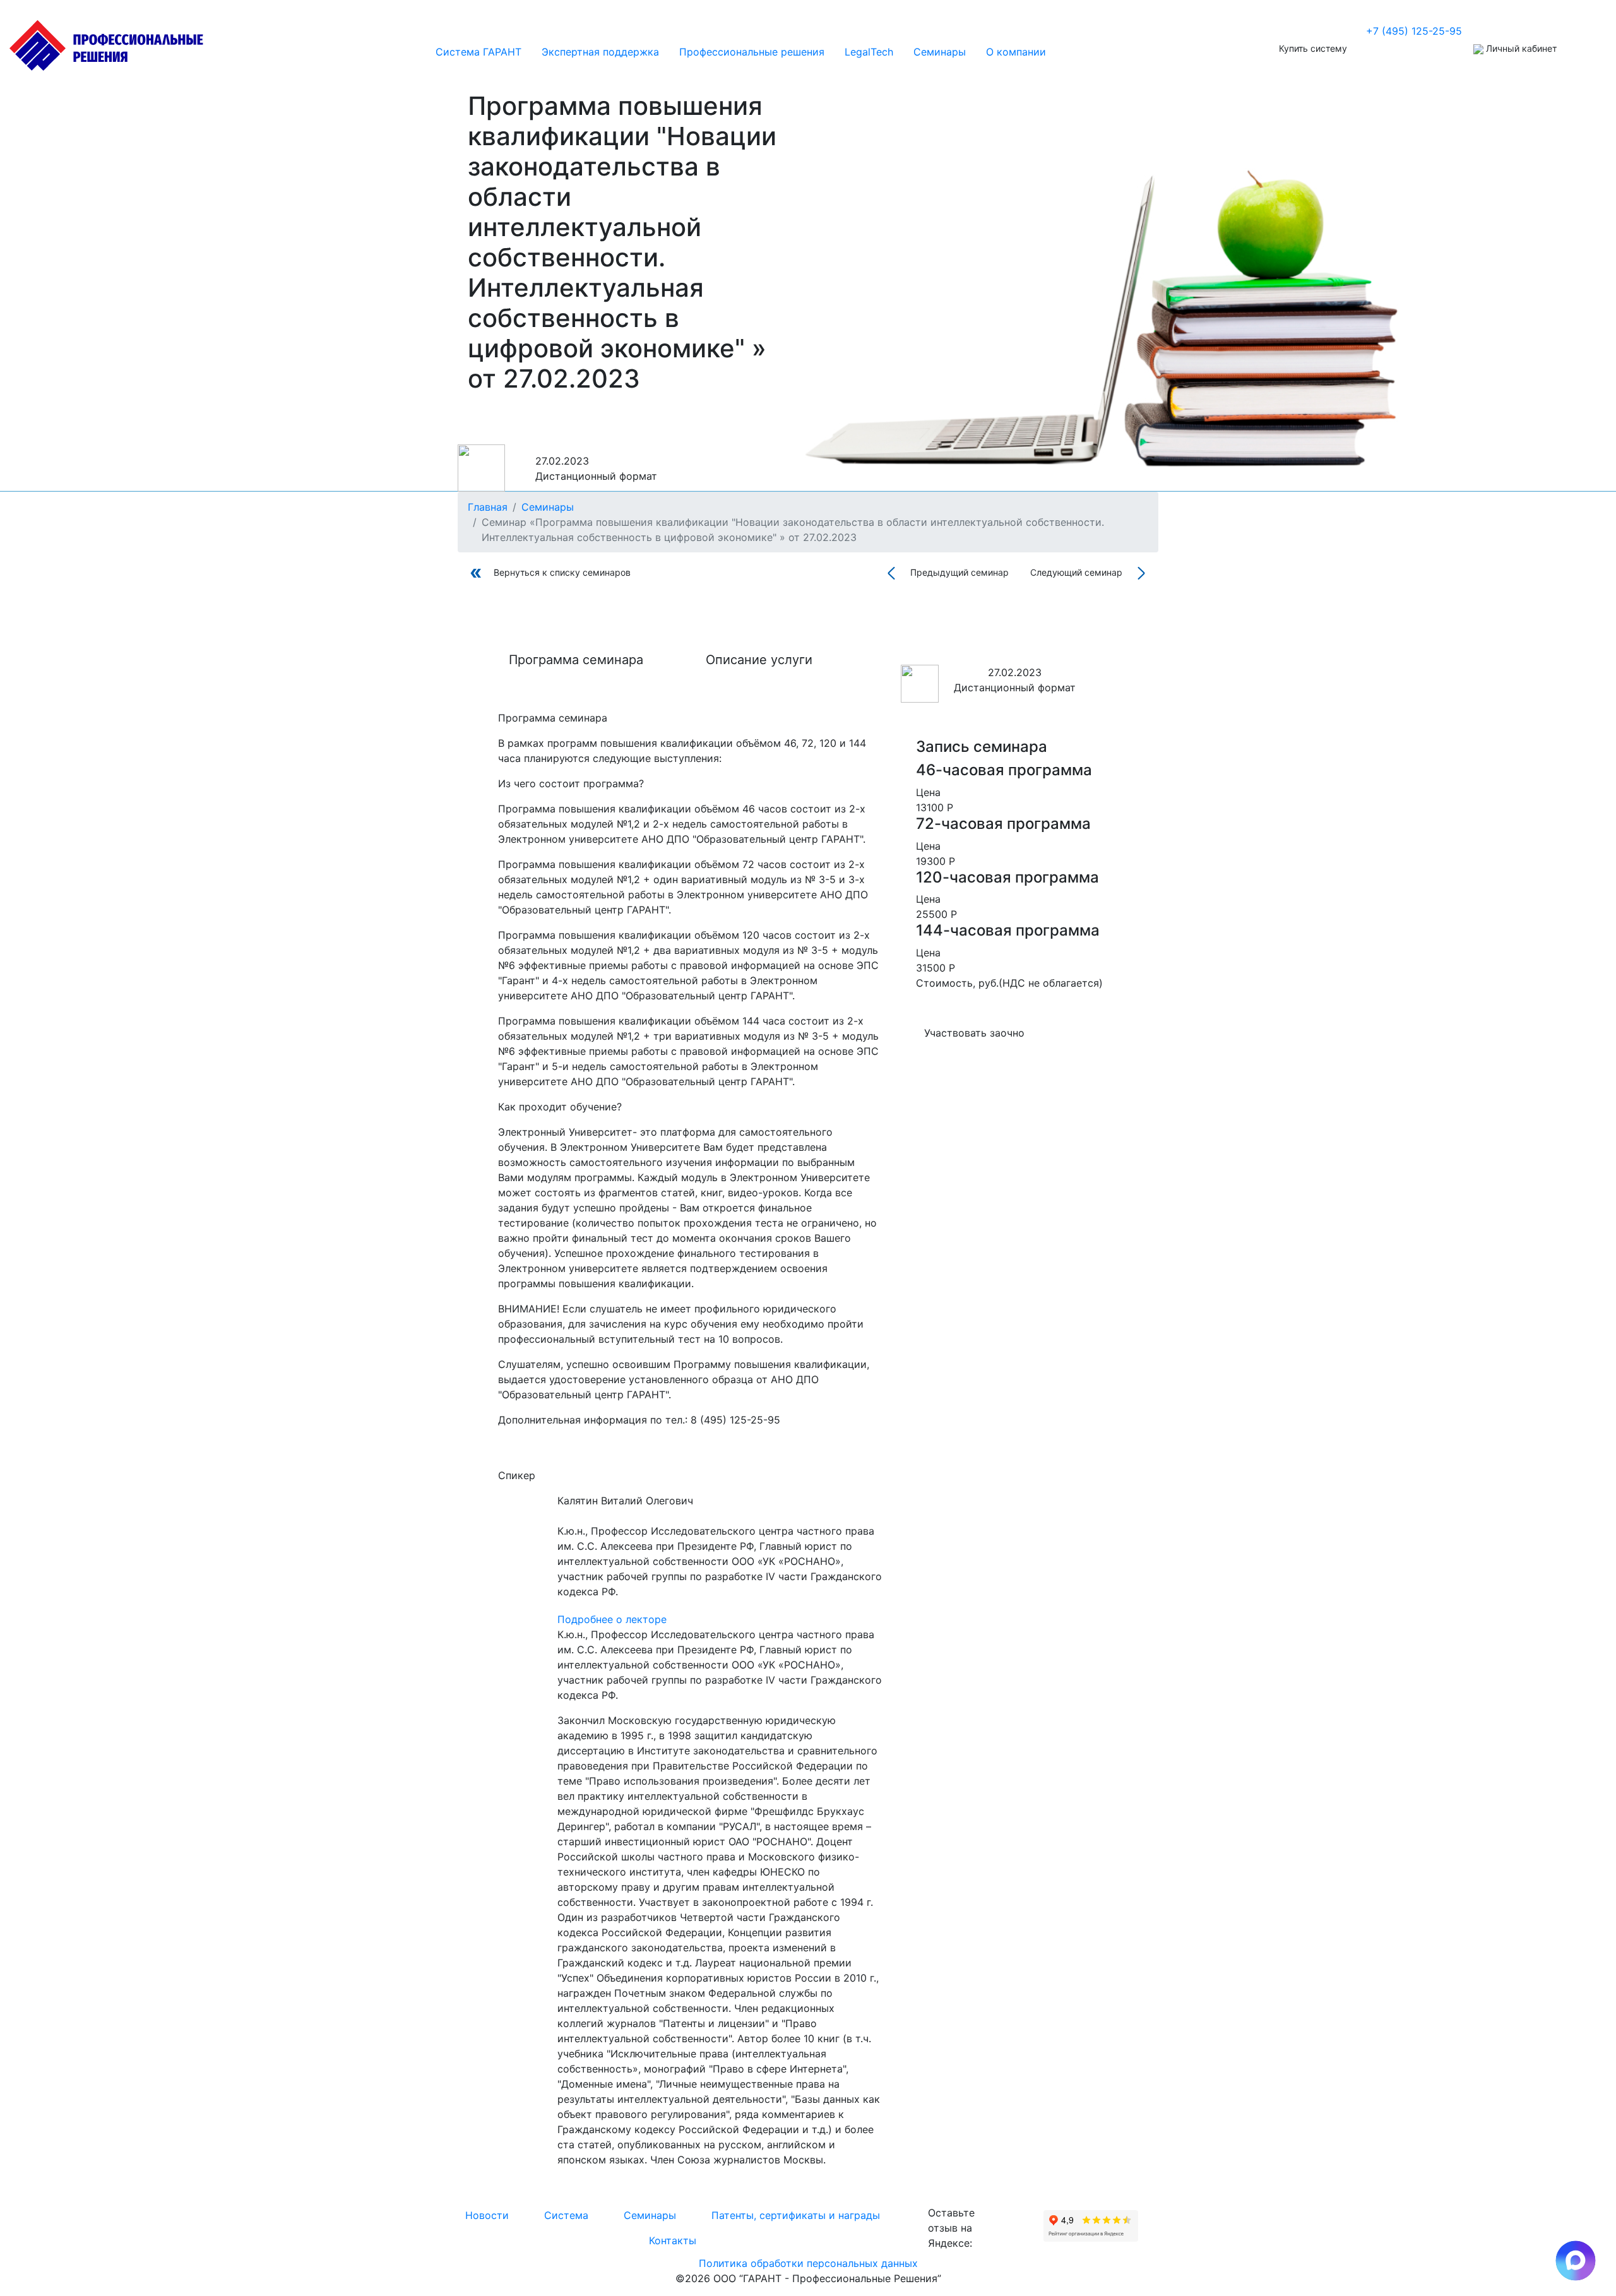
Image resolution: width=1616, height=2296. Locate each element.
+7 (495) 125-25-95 (1414, 31)
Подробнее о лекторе (612, 1619)
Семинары (650, 2215)
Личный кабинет (1520, 48)
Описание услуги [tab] (759, 660)
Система (566, 2215)
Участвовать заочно (974, 1033)
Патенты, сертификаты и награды (796, 2215)
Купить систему (1313, 48)
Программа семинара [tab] (576, 660)
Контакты (673, 2240)
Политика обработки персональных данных (808, 2263)
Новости (487, 2215)
